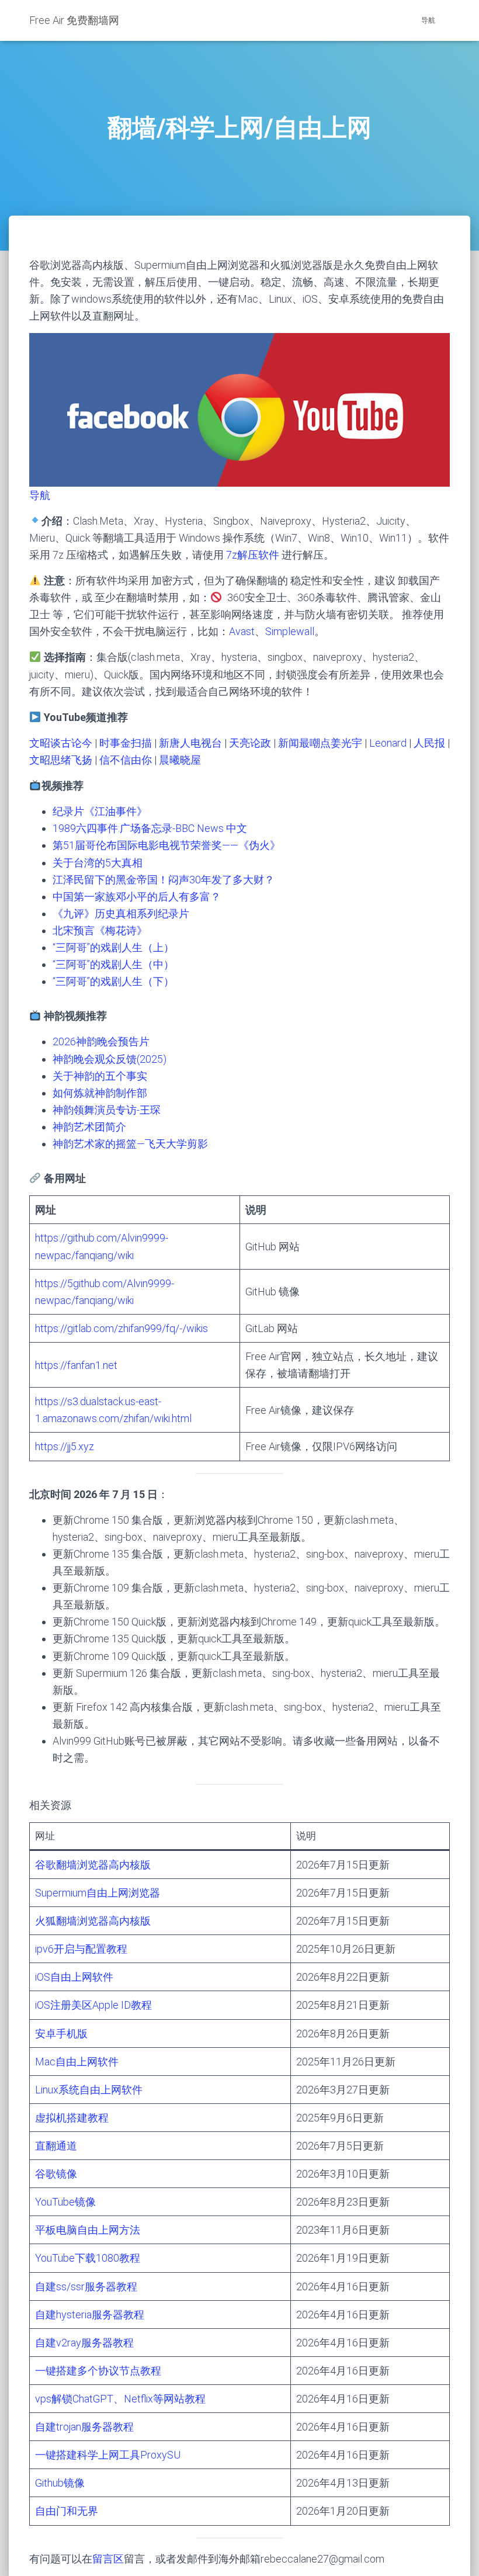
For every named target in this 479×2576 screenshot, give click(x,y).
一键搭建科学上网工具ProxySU (108, 2455)
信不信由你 (126, 760)
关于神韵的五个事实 (100, 1076)
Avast (242, 631)
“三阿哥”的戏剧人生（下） (113, 981)
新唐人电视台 (190, 743)
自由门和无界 (67, 2511)
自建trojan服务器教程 (84, 2427)
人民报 (429, 743)
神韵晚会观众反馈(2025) (110, 1059)
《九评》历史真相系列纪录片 (121, 913)
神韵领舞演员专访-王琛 (107, 1110)
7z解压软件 (253, 555)
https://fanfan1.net (76, 1365)
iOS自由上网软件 (74, 1977)
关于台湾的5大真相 (98, 863)
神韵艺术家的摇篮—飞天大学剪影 (130, 1144)
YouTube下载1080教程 (88, 2258)
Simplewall (290, 631)
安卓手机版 (61, 2034)
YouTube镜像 (65, 2202)
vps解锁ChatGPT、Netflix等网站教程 (120, 2399)
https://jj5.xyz (65, 1446)
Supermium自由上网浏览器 (98, 1893)
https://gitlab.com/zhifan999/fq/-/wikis (122, 1328)
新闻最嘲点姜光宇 (320, 743)
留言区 (108, 2559)
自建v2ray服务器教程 (84, 2343)
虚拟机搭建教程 (72, 2118)
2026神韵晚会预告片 (101, 1041)
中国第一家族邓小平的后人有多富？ (137, 897)
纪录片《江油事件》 (100, 811)
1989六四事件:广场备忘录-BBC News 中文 (150, 828)
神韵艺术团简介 (89, 1127)
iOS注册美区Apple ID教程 (93, 2005)
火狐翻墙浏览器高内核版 (93, 1921)
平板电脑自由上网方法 (88, 2230)
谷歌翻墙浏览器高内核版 (93, 1865)
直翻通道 (56, 2146)
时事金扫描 (126, 743)
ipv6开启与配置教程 (81, 1949)
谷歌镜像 (56, 2174)
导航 (428, 20)
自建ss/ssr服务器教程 (86, 2286)
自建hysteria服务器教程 (90, 2315)
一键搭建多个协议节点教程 (98, 2371)
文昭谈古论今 (61, 743)
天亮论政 (250, 743)
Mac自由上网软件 (77, 2062)
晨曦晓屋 (180, 760)
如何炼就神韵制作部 (100, 1093)
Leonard (388, 743)
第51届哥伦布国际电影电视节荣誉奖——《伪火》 (166, 845)
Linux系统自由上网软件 (89, 2090)
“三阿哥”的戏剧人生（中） (113, 964)
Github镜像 (60, 2483)
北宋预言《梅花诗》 (100, 930)
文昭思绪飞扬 (61, 760)
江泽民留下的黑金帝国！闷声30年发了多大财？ (164, 880)
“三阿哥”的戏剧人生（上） (113, 947)
